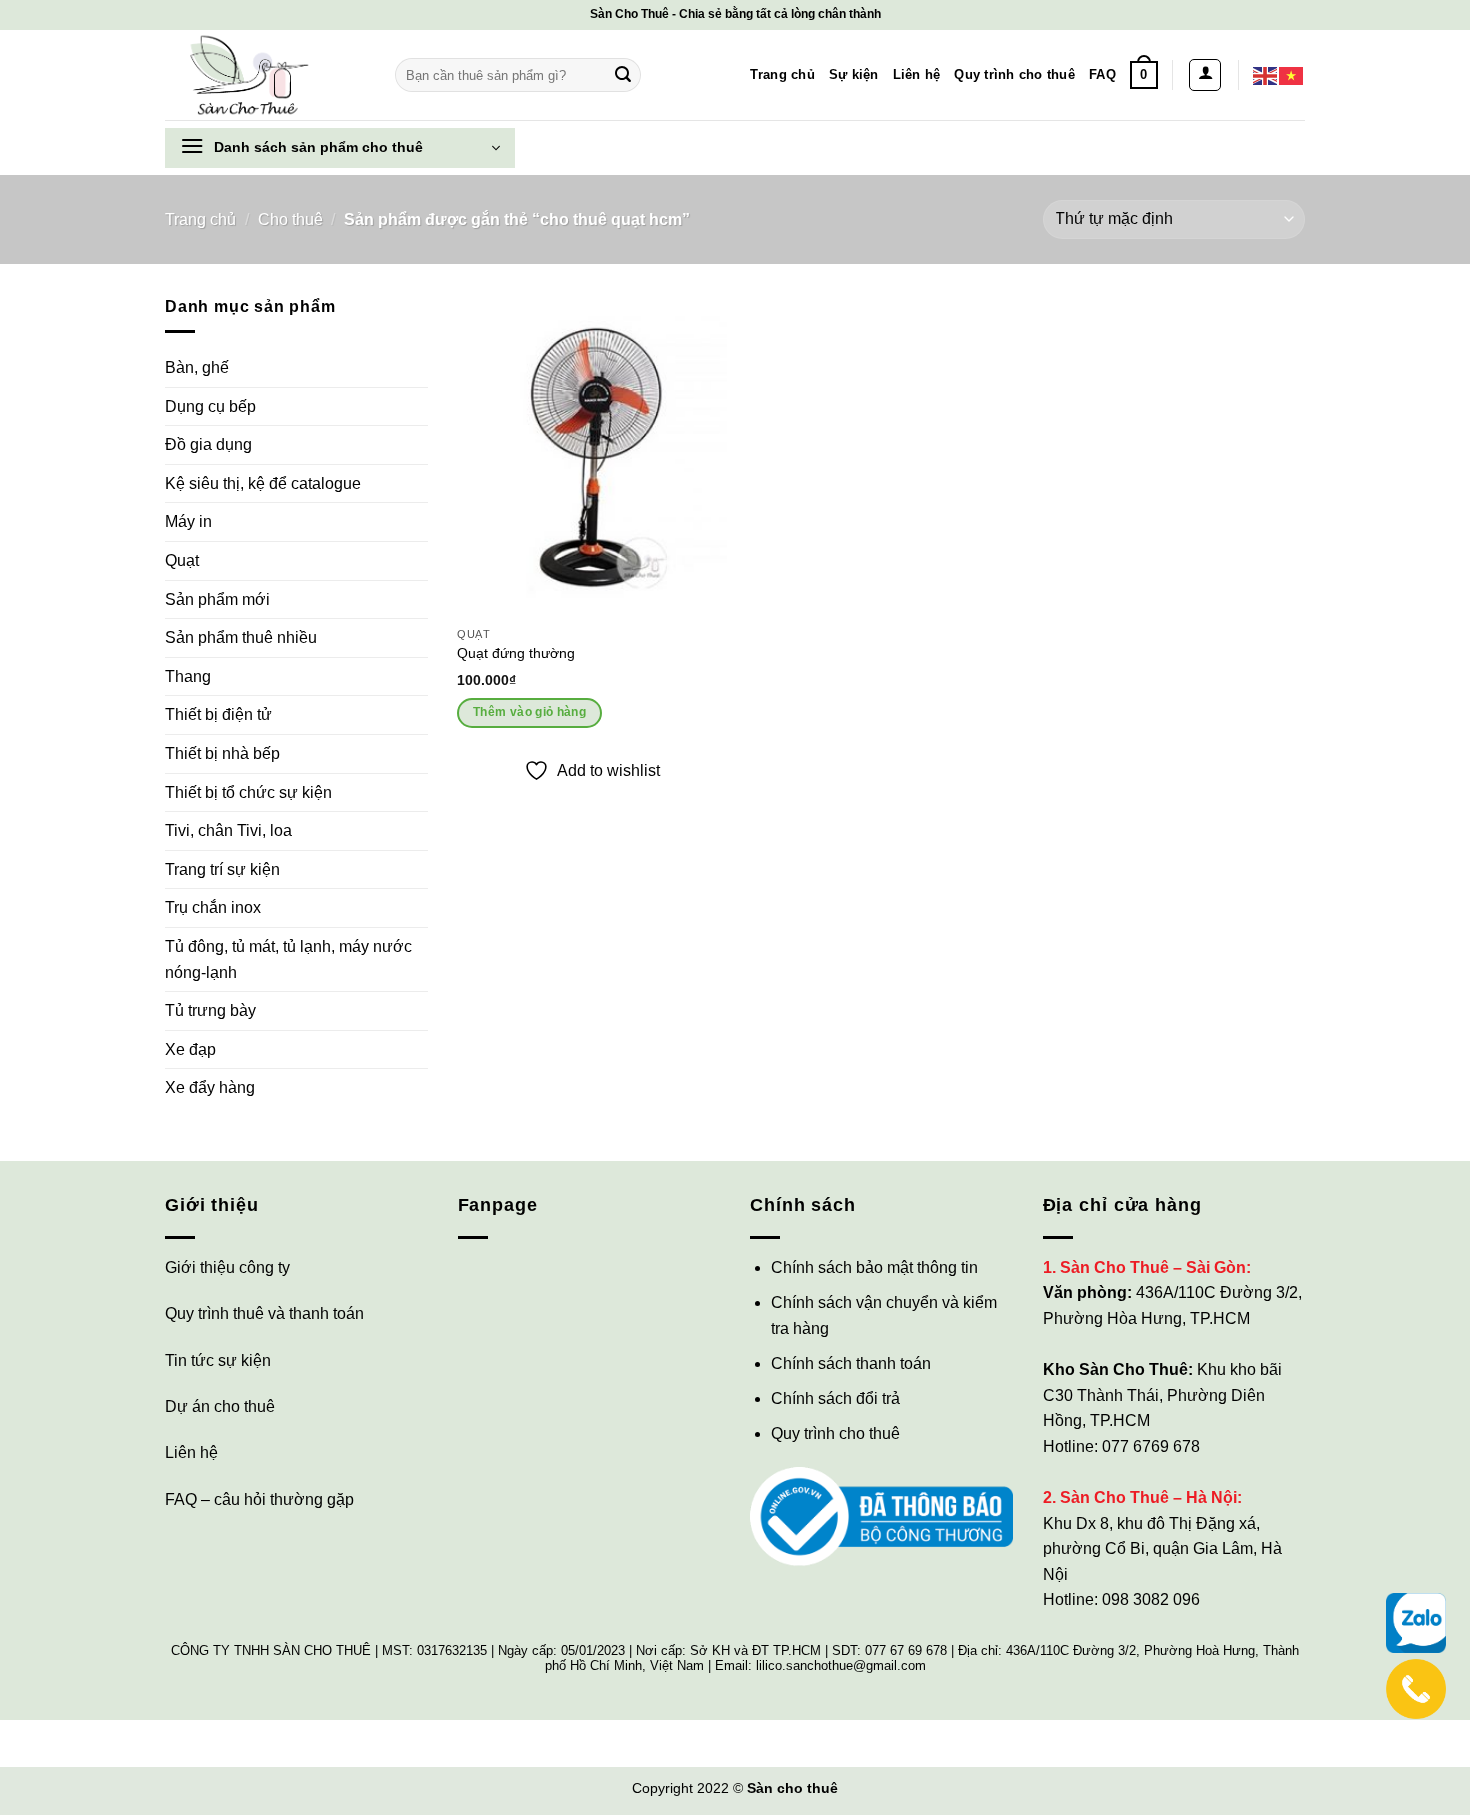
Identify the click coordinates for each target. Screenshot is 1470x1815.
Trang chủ (782, 74)
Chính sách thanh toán (851, 1363)
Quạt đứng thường (516, 653)
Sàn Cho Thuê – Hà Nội (1148, 1497)
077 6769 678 (1151, 1446)
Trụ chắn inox (213, 907)
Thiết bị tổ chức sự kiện (248, 792)
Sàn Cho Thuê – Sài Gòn (1153, 1267)
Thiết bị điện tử (218, 714)
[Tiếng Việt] (1292, 74)
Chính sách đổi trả (835, 1398)
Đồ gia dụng (208, 444)
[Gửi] (623, 75)
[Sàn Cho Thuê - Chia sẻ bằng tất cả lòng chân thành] (265, 75)
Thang (188, 676)
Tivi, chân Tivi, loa (228, 830)
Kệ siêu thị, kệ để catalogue (263, 483)
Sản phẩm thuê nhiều (241, 637)
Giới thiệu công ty (227, 1267)
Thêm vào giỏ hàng (529, 712)
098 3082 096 (1151, 1599)
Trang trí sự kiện (222, 869)
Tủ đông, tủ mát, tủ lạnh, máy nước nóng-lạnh (288, 959)
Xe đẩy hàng (210, 1087)
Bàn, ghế (197, 367)
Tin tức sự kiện (218, 1360)
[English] (1266, 74)
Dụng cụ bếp (210, 406)
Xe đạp (190, 1049)
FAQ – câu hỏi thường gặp (259, 1499)
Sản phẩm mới (217, 599)
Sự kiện (854, 74)
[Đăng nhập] (1205, 75)
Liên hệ (917, 74)
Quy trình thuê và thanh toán (264, 1313)
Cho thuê (290, 219)
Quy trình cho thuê (1014, 74)
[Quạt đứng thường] (592, 455)
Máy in (188, 521)
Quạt (182, 560)
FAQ (1102, 74)
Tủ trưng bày (210, 1010)
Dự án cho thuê (220, 1406)
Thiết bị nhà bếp (222, 753)
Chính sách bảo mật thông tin (874, 1267)
